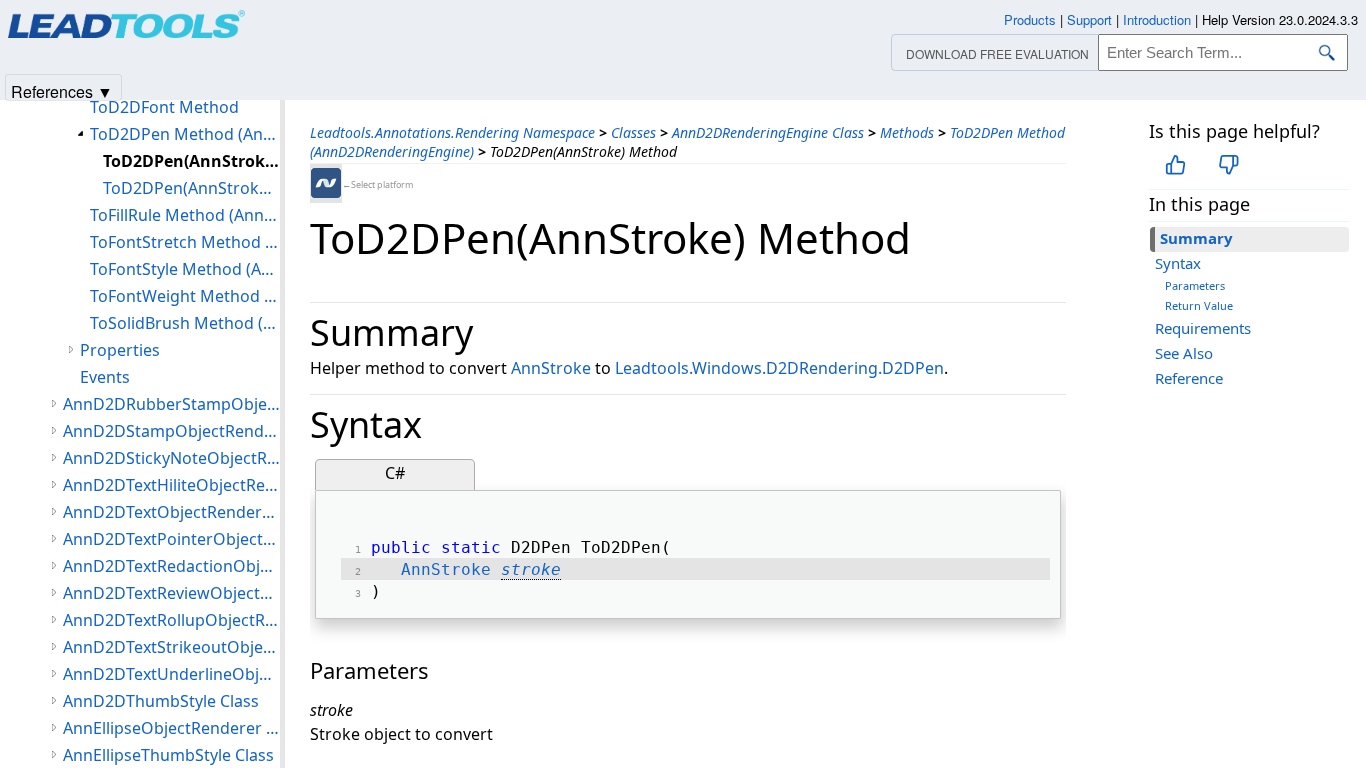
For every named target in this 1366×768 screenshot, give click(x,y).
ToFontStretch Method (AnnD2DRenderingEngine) (185, 242)
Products (1030, 19)
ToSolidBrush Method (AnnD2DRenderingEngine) (185, 323)
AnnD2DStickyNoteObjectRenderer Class (171, 458)
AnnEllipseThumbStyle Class (168, 755)
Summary (1196, 238)
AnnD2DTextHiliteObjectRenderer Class (171, 485)
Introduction (1157, 19)
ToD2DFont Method (164, 107)
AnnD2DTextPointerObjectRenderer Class (171, 539)
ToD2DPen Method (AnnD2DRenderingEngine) (185, 134)
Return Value (1199, 305)
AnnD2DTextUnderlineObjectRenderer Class (171, 674)
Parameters (1195, 285)
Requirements (1203, 328)
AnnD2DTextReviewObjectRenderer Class (171, 593)
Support (1089, 19)
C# (395, 473)
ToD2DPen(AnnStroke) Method (191, 161)
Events (105, 377)
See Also (1184, 353)
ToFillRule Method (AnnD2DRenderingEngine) (185, 215)
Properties (120, 350)
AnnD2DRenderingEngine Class (768, 132)
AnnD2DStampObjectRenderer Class (171, 431)
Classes (633, 132)
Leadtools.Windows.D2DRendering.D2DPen (779, 368)
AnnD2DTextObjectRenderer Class (171, 512)
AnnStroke (551, 368)
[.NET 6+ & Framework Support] (326, 183)
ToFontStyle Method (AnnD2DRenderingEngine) (185, 269)
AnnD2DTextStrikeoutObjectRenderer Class (171, 647)
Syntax (1178, 263)
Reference (1189, 378)
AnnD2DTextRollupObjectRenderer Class (171, 620)
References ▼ (62, 90)
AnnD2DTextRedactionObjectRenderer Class (171, 566)
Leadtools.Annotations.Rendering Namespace (452, 132)
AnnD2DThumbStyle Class (161, 701)
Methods (907, 132)
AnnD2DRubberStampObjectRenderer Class (171, 404)
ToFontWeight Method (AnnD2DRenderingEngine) (185, 296)
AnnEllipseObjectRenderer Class (171, 728)
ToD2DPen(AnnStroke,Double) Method (191, 188)
